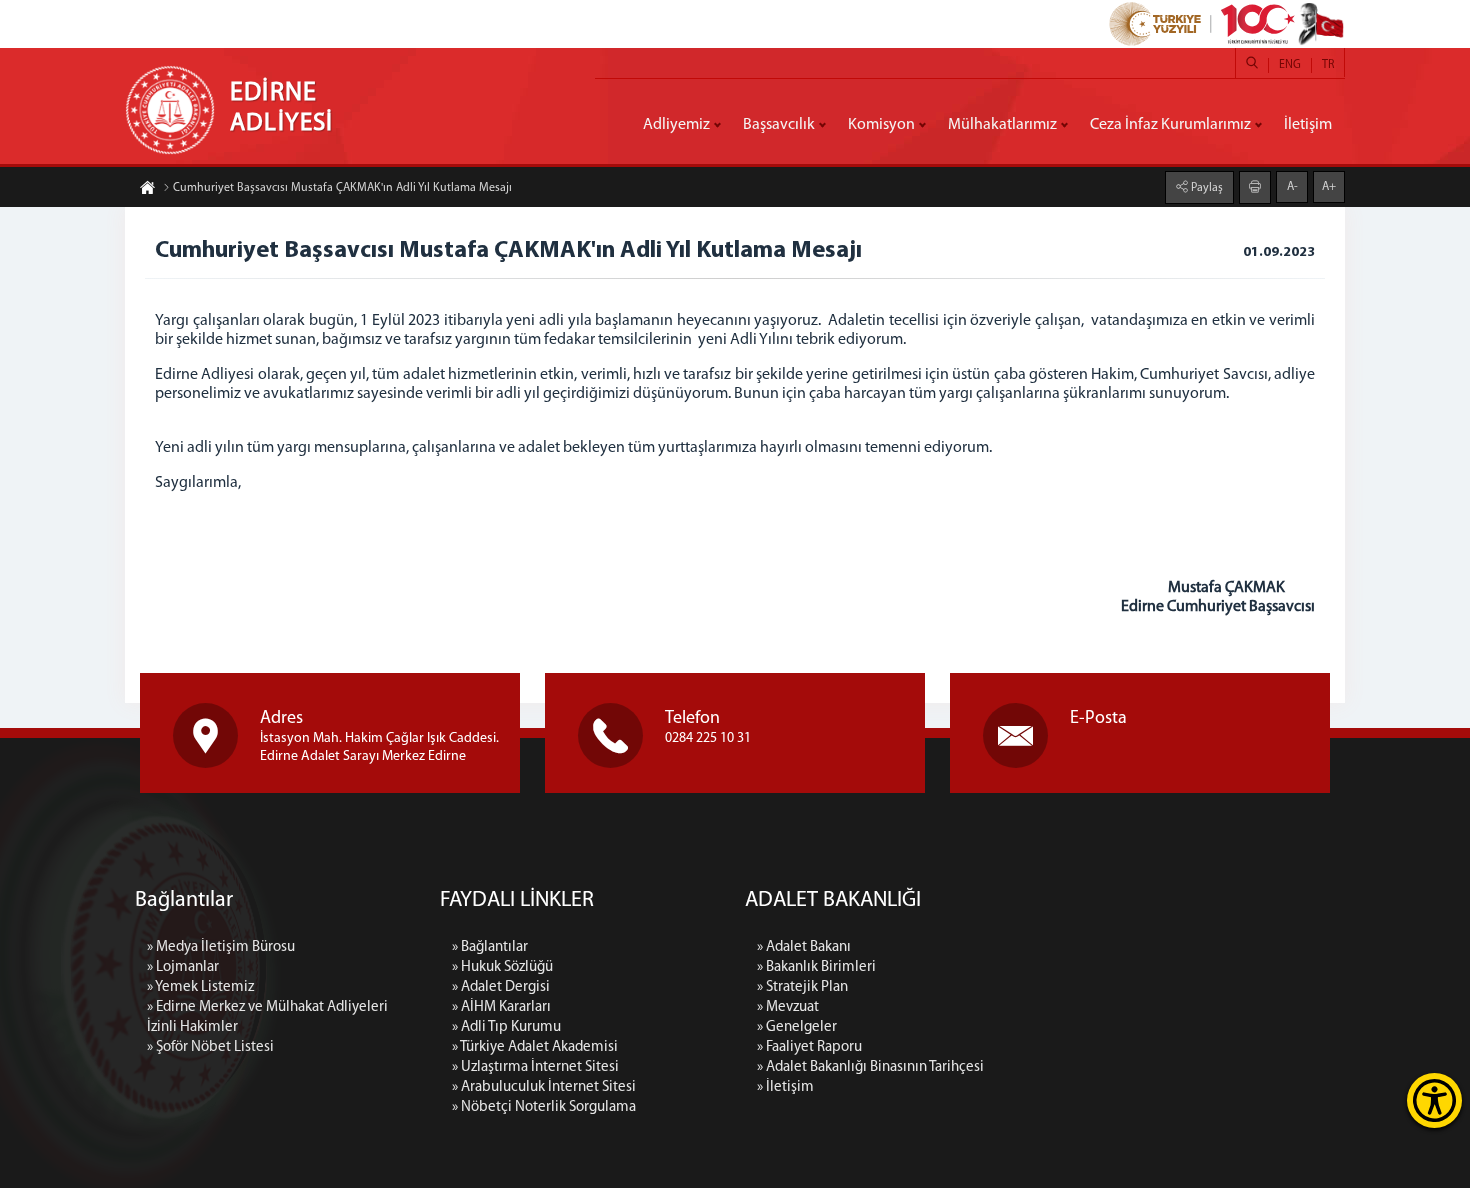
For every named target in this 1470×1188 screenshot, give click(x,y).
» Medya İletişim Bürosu (221, 947)
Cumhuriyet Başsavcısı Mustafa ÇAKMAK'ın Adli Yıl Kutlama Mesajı (342, 188)
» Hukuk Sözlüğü (502, 967)
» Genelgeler (797, 1027)
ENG (1290, 65)
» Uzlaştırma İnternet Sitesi (535, 1067)
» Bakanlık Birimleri (816, 967)
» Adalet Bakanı (804, 947)
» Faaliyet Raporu (809, 1047)
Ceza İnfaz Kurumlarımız (1170, 125)
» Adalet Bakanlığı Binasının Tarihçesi (870, 1067)
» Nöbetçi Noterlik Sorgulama (544, 1107)
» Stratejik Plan (802, 987)
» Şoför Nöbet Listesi (210, 1047)
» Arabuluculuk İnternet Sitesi (544, 1087)
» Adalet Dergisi (501, 987)
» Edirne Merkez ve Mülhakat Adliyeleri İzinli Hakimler (267, 1017)
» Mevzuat (788, 1007)
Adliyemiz (676, 125)
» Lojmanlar (183, 967)
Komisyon (881, 125)
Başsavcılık (779, 125)
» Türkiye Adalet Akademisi (535, 1047)
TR (1328, 65)
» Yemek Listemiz (200, 987)
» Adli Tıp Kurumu (506, 1027)
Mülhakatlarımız (1002, 125)
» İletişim (785, 1087)
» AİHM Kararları (501, 1007)
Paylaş (1205, 188)
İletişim (1308, 125)
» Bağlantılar (490, 947)
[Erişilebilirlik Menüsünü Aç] (1434, 1100)
